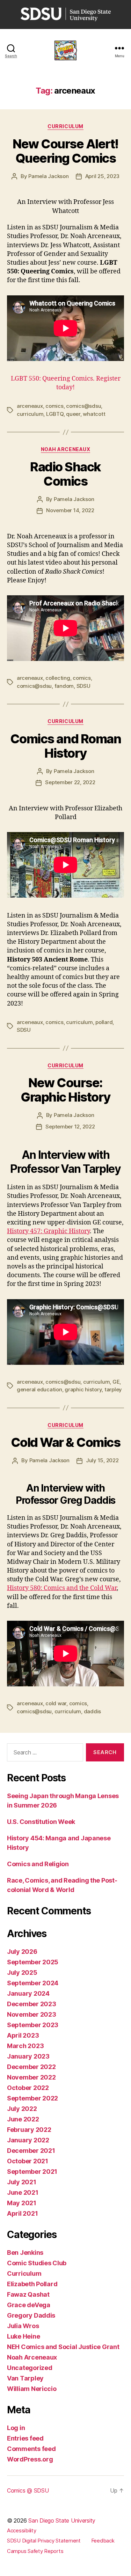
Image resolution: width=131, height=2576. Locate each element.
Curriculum (65, 126)
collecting (58, 678)
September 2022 (32, 2098)
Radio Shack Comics (65, 474)
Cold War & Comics (66, 1442)
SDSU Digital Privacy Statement (44, 2541)
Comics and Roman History (65, 746)
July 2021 (22, 2182)
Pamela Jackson (48, 176)
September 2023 (33, 2025)
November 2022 (31, 2077)
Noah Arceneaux (65, 449)
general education (39, 1389)
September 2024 (33, 1983)
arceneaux (30, 406)
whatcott (94, 414)
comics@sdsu (83, 406)
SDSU (83, 686)
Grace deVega (29, 2305)
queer (73, 414)
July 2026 (22, 1952)
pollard (104, 1022)
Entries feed (25, 2438)
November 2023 (32, 2014)
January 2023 (28, 2056)
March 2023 (25, 2046)
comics (54, 406)
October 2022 (28, 2088)
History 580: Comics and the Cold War (62, 1588)
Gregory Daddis (31, 2315)
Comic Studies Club (37, 2263)
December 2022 (31, 2067)
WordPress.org (30, 2459)
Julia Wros (23, 2326)
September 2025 (33, 1962)
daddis (92, 1711)
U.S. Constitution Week (41, 1822)
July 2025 (22, 1973)
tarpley (113, 1389)
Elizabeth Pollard (32, 2284)
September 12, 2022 (70, 1127)
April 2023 (23, 2035)
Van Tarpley (25, 2378)
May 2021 (22, 2203)
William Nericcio (32, 2389)
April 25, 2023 (102, 176)
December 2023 (32, 2004)
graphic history (83, 1389)
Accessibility (22, 2530)
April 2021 (22, 2213)
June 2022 (23, 2119)
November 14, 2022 (70, 510)
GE (116, 1382)
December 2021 (31, 2151)
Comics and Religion (38, 1864)
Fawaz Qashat (28, 2294)
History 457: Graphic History (48, 1231)
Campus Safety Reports (35, 2551)
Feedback (103, 2541)
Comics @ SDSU (28, 2490)
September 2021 (32, 2172)
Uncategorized (30, 2368)
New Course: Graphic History (65, 1090)
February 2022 (29, 2130)
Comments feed (31, 2449)
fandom (64, 686)
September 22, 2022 (70, 782)
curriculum (30, 414)
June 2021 (23, 2192)
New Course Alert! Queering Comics (65, 151)
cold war (56, 1703)
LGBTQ (55, 414)
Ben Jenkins (25, 2253)
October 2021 (28, 2161)
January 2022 (28, 2140)
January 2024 (28, 1993)
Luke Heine (23, 2336)
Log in (16, 2428)
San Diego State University (62, 2520)
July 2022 (22, 2109)
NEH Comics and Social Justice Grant (63, 2347)
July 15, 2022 (102, 1460)
